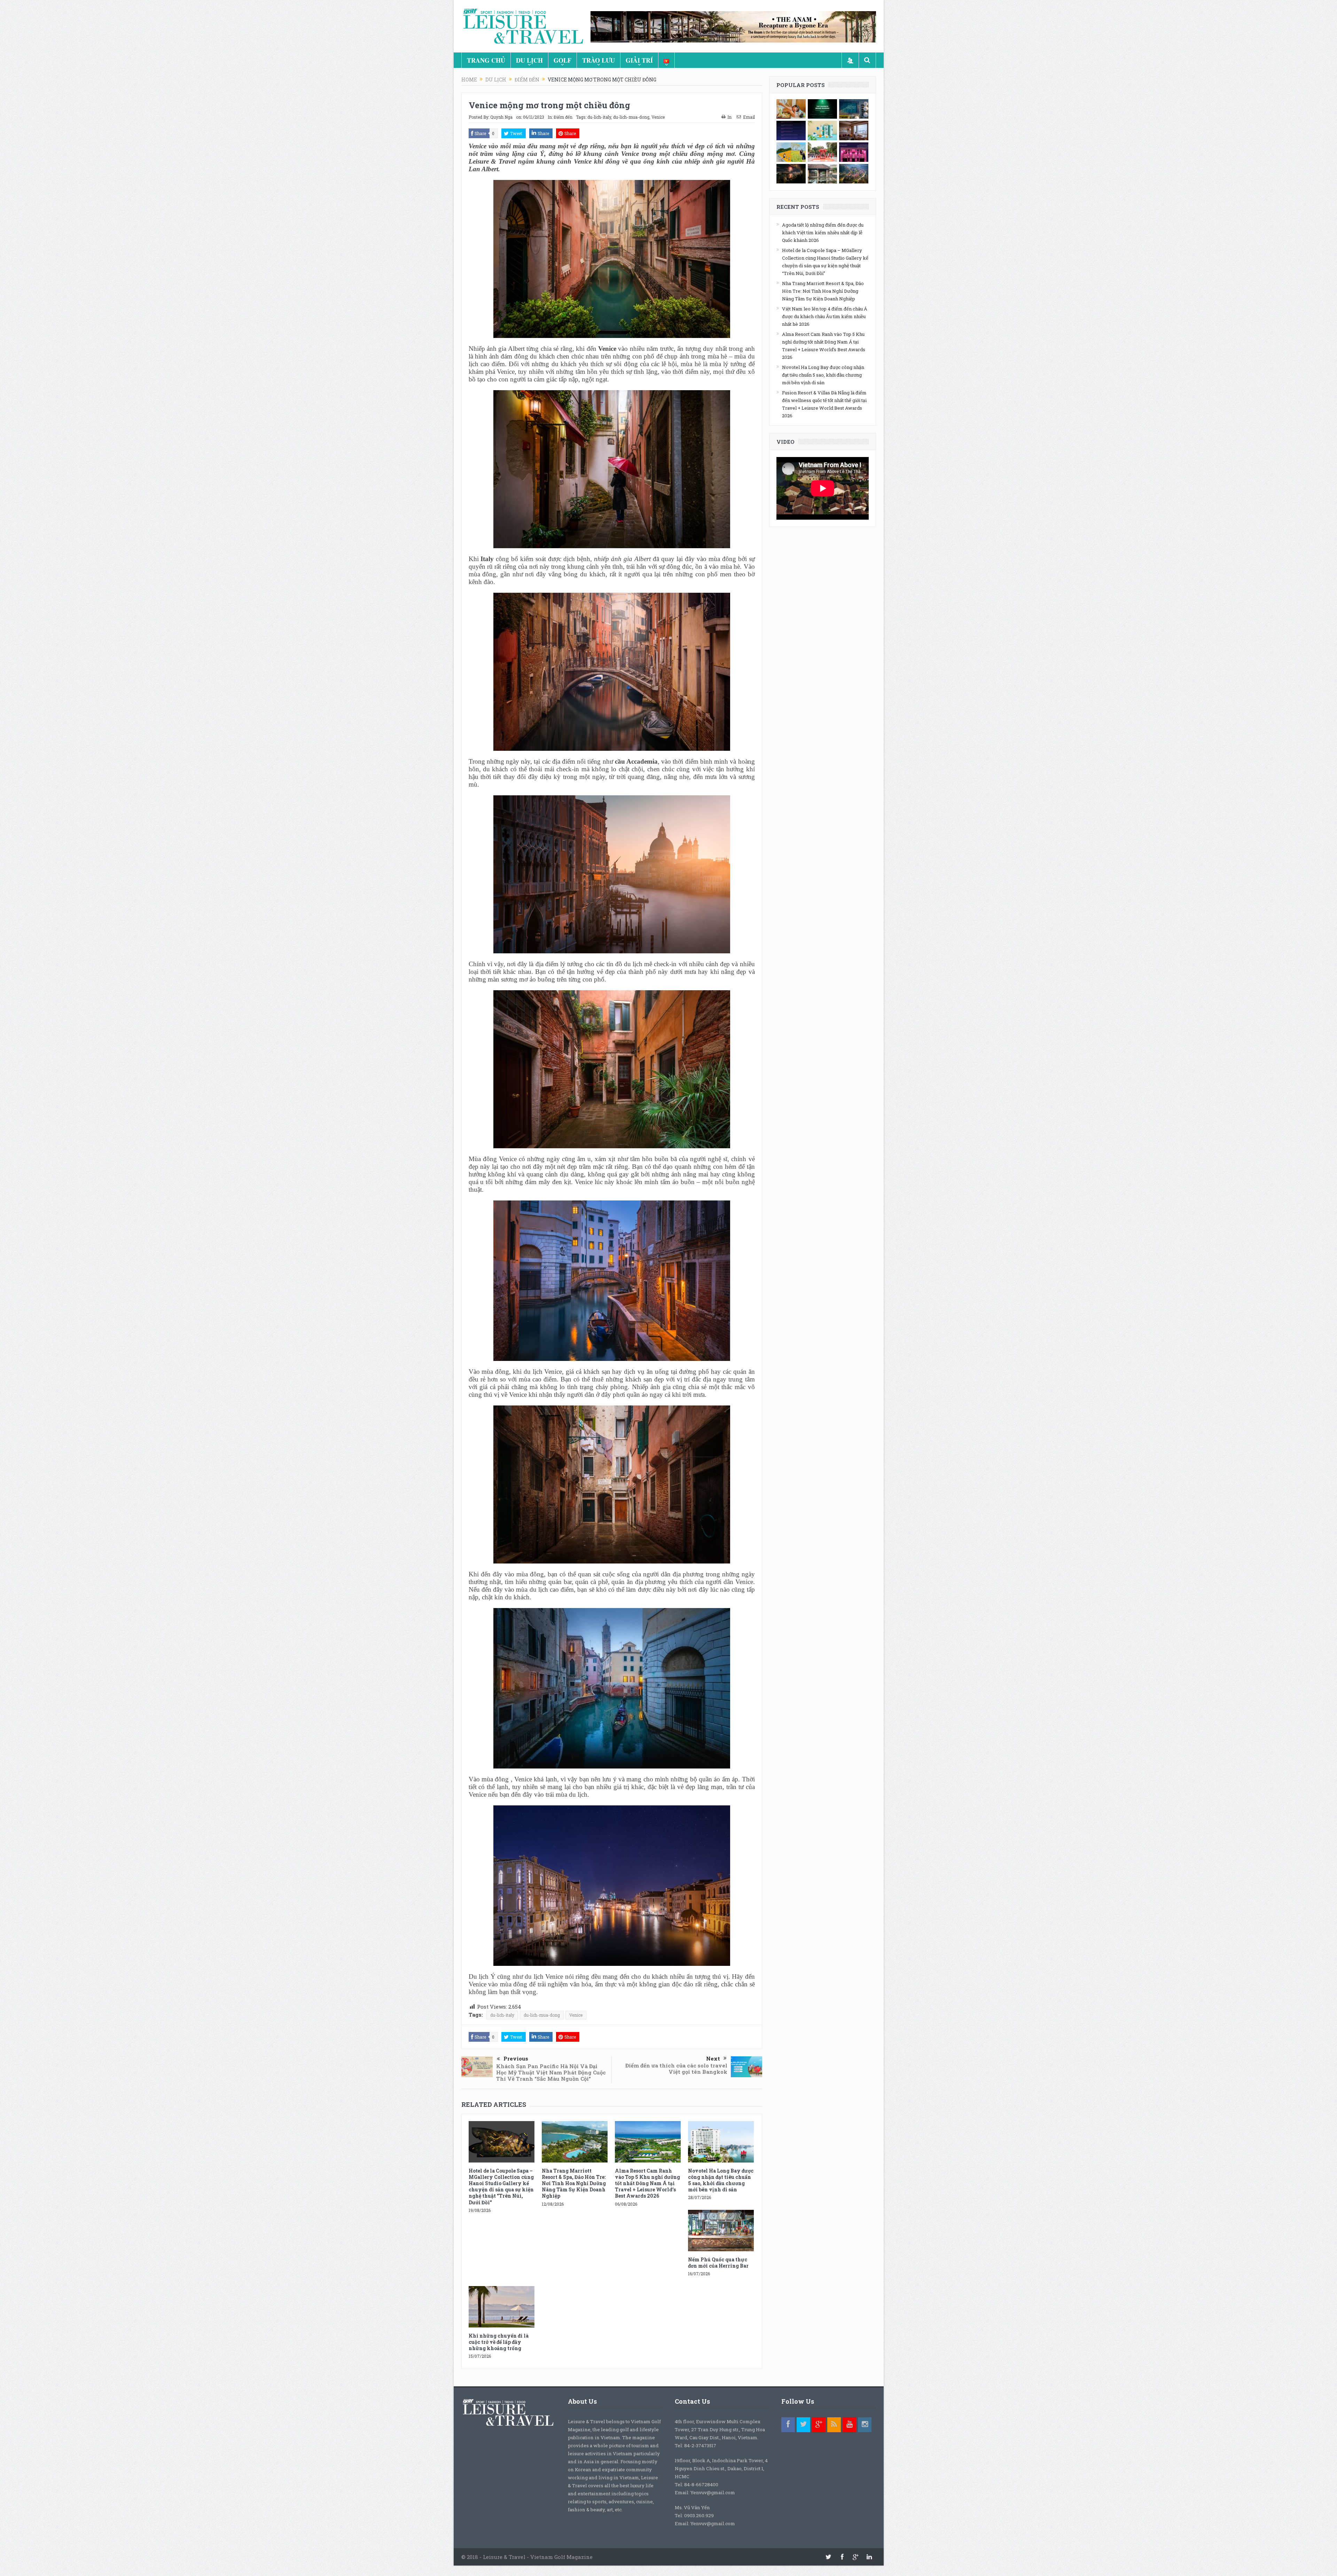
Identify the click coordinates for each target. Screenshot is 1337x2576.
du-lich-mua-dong (631, 117)
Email (749, 117)
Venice (658, 117)
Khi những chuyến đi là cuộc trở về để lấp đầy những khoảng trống (499, 2342)
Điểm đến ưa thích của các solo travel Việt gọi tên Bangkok (676, 2069)
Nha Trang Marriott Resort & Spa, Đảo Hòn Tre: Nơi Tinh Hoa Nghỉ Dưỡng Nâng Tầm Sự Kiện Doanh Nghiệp (574, 2183)
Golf (562, 60)
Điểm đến (563, 117)
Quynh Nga (501, 117)
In (729, 117)
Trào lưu (599, 60)
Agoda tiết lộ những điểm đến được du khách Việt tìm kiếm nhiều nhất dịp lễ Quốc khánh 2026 (823, 233)
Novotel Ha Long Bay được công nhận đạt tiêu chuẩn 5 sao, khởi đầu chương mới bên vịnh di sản (721, 2180)
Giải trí (639, 60)
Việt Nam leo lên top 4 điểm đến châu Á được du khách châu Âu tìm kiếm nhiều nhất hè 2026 (825, 316)
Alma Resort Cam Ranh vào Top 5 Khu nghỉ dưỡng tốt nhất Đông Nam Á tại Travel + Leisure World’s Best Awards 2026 (647, 2183)
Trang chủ (486, 60)
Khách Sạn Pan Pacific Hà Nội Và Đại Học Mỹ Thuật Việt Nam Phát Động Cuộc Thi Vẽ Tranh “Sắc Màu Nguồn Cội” (551, 2072)
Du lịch (529, 60)
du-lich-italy (599, 117)
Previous (516, 2058)
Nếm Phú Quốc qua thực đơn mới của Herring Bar (718, 2263)
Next (713, 2058)
